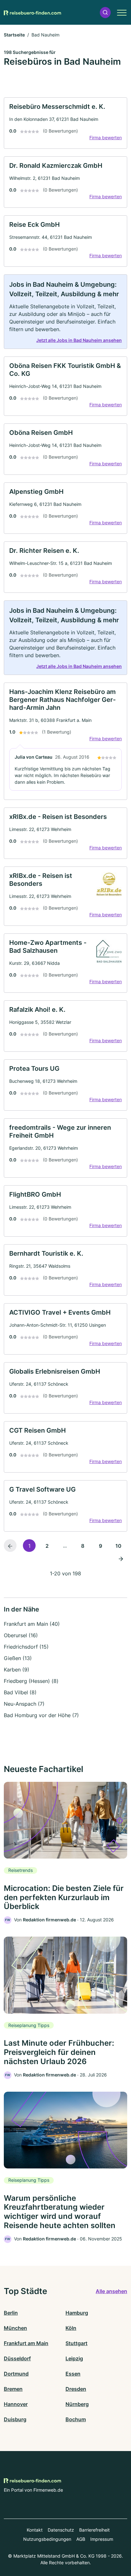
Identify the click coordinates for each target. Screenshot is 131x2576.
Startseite (14, 35)
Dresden (76, 2389)
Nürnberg (77, 2404)
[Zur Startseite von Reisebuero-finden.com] (32, 12)
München (15, 2328)
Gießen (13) (18, 1658)
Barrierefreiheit (94, 2530)
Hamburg (77, 2313)
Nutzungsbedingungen (47, 2539)
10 (118, 1546)
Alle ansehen (111, 2291)
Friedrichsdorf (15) (26, 1647)
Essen (73, 2374)
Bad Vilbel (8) (20, 1692)
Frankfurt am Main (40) (32, 1624)
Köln (71, 2328)
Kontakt (35, 2530)
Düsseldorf (17, 2358)
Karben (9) (17, 1670)
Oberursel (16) (21, 1635)
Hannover (16, 2404)
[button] (105, 13)
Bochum (76, 2419)
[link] (65, 123)
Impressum (102, 2539)
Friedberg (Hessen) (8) (31, 1681)
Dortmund (16, 2374)
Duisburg (15, 2419)
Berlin (11, 2313)
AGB (81, 2539)
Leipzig (74, 2358)
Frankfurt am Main (26, 2343)
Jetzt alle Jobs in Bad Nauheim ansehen (79, 340)
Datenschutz (61, 2530)
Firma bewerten (106, 137)
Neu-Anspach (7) (24, 1704)
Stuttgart (76, 2343)
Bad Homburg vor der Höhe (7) (41, 1715)
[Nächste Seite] (121, 1558)
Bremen (13, 2389)
